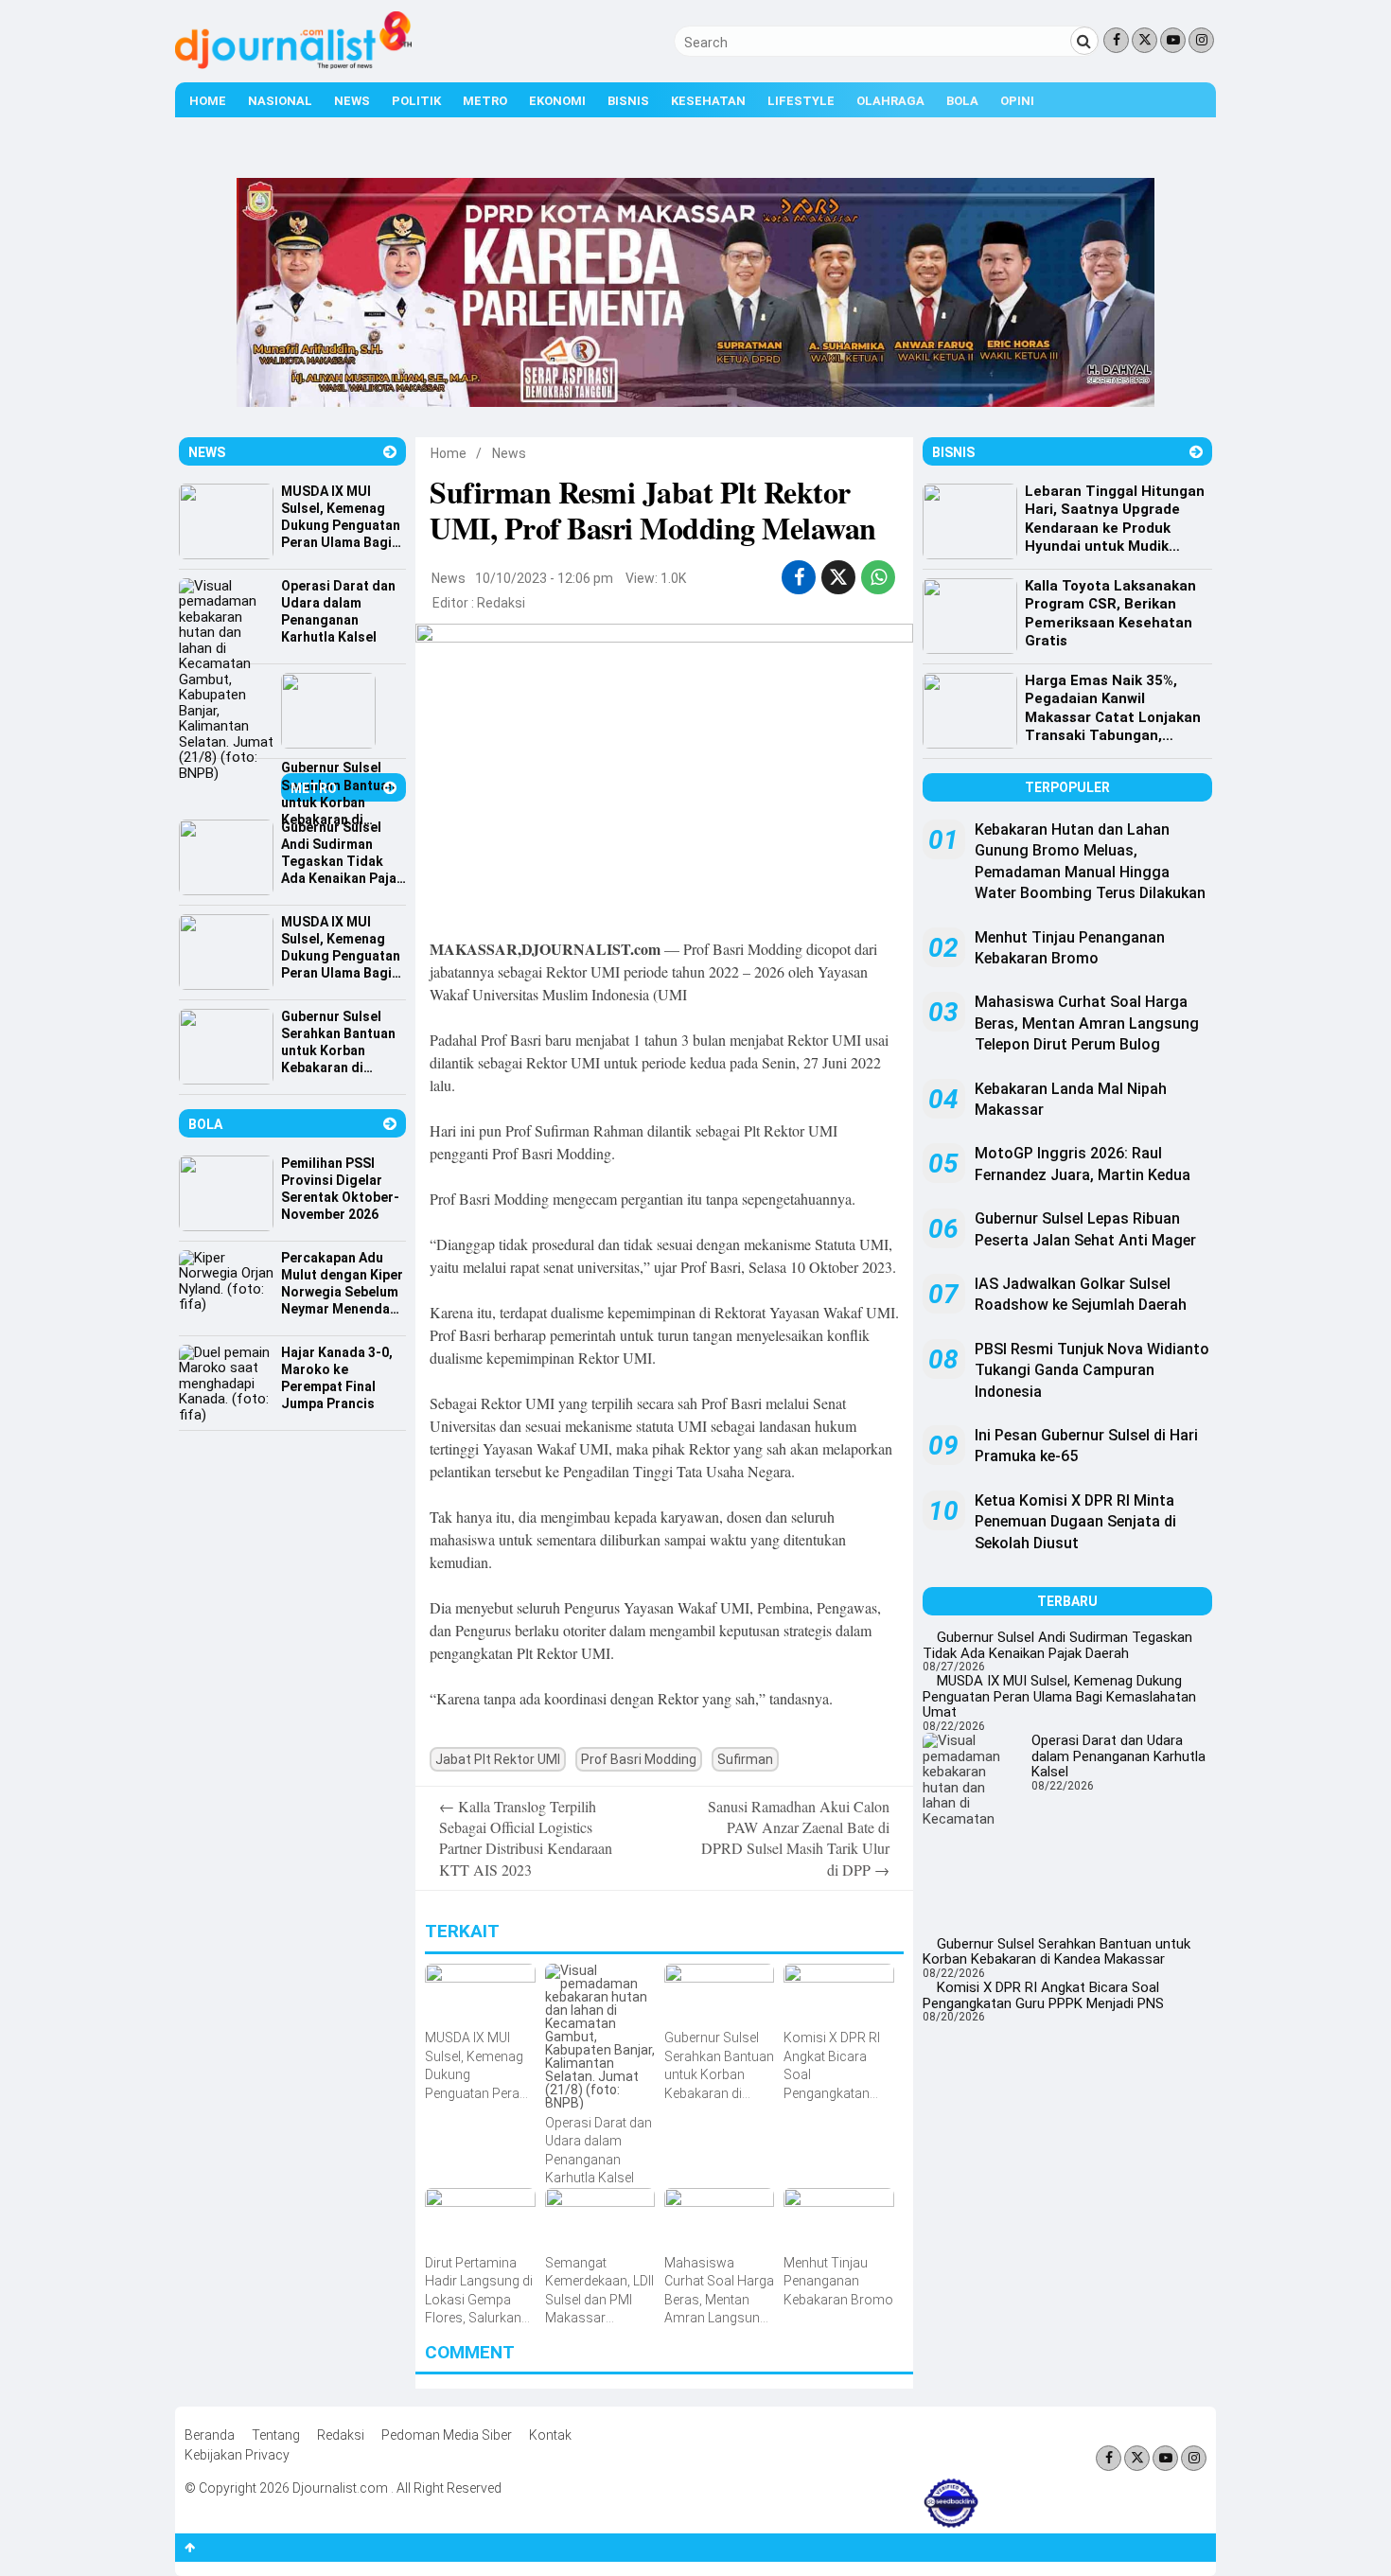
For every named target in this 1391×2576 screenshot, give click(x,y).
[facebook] (799, 577)
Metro (485, 101)
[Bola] (390, 1124)
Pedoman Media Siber (447, 2435)
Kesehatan (708, 101)
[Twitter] (1144, 40)
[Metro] (390, 788)
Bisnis (628, 101)
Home (208, 101)
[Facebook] (1116, 40)
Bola (962, 101)
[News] (390, 452)
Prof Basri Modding (639, 1759)
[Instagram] (1201, 40)
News (352, 101)
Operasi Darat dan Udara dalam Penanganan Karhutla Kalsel (1118, 1756)
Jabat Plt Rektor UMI (498, 1759)
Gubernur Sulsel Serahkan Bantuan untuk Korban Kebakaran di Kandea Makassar (1056, 1952)
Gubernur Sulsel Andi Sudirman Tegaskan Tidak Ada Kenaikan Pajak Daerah (1057, 1645)
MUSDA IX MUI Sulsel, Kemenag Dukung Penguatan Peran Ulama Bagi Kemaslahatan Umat (1059, 1696)
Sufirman (745, 1759)
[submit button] (1084, 41)
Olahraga (890, 101)
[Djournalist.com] (293, 64)
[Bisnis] (1196, 452)
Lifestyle (801, 101)
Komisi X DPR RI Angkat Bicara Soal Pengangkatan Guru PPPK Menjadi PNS (1043, 1995)
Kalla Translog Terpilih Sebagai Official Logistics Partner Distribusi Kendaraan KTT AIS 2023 (526, 1838)
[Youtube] (1173, 40)
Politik (416, 101)
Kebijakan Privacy (237, 2455)
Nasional (280, 101)
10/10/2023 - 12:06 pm (544, 578)
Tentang (276, 2435)
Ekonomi (557, 101)
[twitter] (838, 577)
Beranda (210, 2435)
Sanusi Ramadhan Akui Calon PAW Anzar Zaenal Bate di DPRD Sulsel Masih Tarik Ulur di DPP (795, 1838)
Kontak (550, 2435)
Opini (1017, 101)
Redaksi (501, 603)
